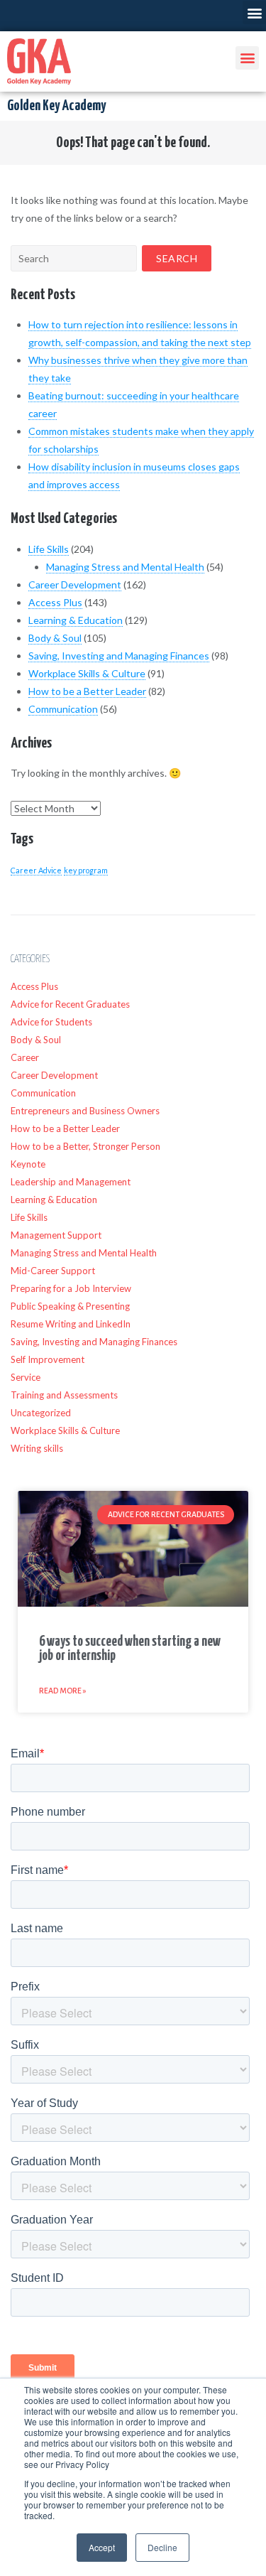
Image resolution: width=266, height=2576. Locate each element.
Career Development (75, 584)
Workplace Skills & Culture (87, 673)
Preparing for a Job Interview (71, 1288)
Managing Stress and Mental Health (125, 567)
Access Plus (55, 602)
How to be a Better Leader (87, 691)
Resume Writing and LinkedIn (71, 1324)
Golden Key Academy (56, 106)
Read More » (63, 1691)
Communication (63, 709)
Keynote (28, 1164)
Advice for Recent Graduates (70, 1004)
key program (86, 870)
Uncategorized (41, 1413)
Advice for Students (51, 1022)
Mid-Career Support (53, 1271)
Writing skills (37, 1448)
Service (26, 1377)
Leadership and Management (71, 1182)
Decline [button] (162, 2547)
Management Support (56, 1235)
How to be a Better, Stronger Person (85, 1146)
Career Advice (36, 870)
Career (25, 1057)
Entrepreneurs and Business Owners (85, 1111)
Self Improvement (48, 1359)
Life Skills (49, 549)
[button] (254, 12)
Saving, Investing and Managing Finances (119, 656)
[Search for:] (74, 258)
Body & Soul (55, 638)
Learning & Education (76, 620)
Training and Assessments (64, 1395)
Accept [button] (102, 2547)
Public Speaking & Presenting (70, 1306)
